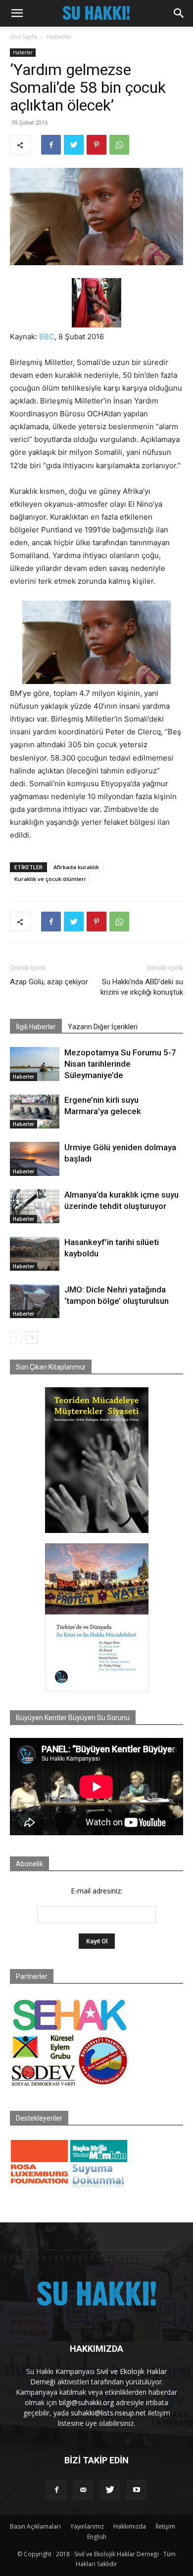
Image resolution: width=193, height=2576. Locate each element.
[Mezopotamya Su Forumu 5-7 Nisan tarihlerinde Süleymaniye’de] (35, 1064)
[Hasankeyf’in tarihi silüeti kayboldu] (35, 1254)
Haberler (59, 37)
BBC (47, 337)
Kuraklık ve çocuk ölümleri (50, 879)
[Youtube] (137, 2490)
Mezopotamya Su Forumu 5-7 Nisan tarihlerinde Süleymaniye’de (120, 1064)
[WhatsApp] (119, 145)
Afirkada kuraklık (76, 867)
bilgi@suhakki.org (86, 2402)
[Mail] (83, 2490)
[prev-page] (16, 1338)
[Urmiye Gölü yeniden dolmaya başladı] (35, 1159)
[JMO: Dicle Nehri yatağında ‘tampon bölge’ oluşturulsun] (35, 1301)
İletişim (165, 2526)
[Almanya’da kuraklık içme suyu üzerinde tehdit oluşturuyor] (35, 1206)
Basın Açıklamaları (35, 2526)
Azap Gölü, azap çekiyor (49, 982)
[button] (17, 13)
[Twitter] (74, 145)
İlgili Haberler (36, 1027)
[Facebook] (51, 145)
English (97, 2537)
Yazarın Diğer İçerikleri (103, 1027)
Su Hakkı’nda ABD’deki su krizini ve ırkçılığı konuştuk (142, 987)
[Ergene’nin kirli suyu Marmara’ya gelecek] (35, 1111)
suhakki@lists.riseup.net (108, 2413)
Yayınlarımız (87, 2526)
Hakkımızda (130, 2526)
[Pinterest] (96, 145)
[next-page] (32, 1338)
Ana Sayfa (24, 37)
